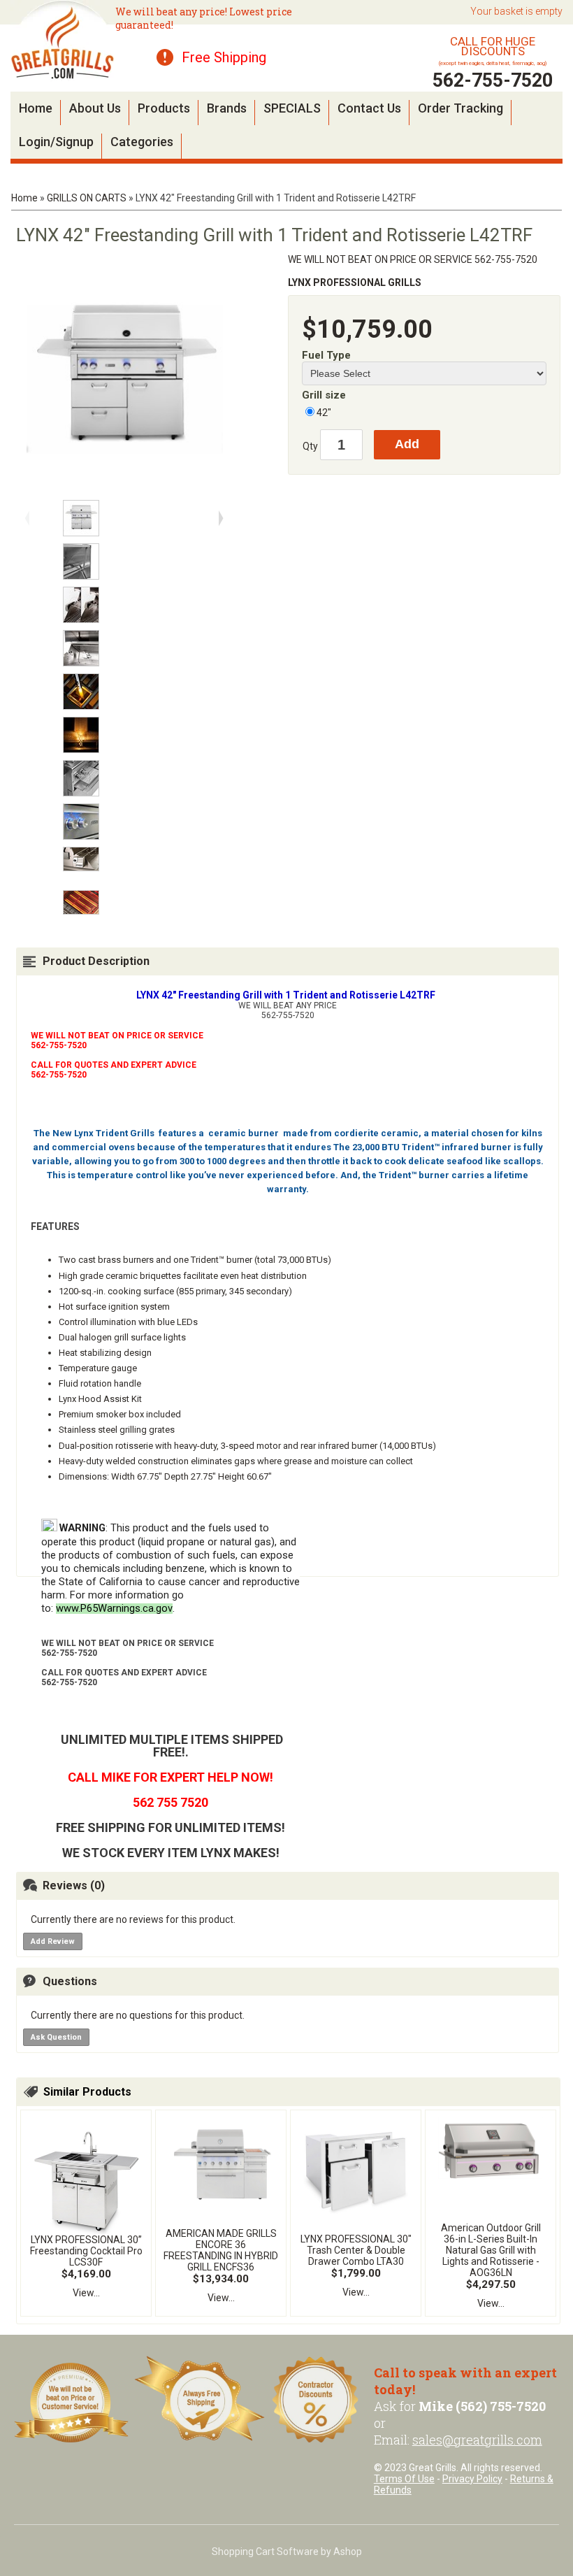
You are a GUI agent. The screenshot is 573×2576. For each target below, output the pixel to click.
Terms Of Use (404, 2479)
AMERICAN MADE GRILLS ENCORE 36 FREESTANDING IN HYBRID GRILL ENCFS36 (221, 2250)
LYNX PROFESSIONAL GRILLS (355, 282)
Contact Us (369, 108)
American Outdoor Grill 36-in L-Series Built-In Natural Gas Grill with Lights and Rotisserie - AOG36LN (491, 2250)
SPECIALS (292, 108)
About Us (95, 108)
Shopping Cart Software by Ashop (287, 2552)
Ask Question (56, 2037)
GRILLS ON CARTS (87, 198)
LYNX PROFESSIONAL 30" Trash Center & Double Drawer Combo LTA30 (356, 2250)
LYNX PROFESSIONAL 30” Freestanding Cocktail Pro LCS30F (86, 2251)
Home (36, 108)
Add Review (53, 1941)
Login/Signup (56, 142)
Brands (227, 108)
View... (86, 2293)
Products (164, 108)
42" (324, 413)
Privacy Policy (472, 2479)
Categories (142, 142)
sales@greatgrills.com (477, 2440)
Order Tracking (460, 108)
